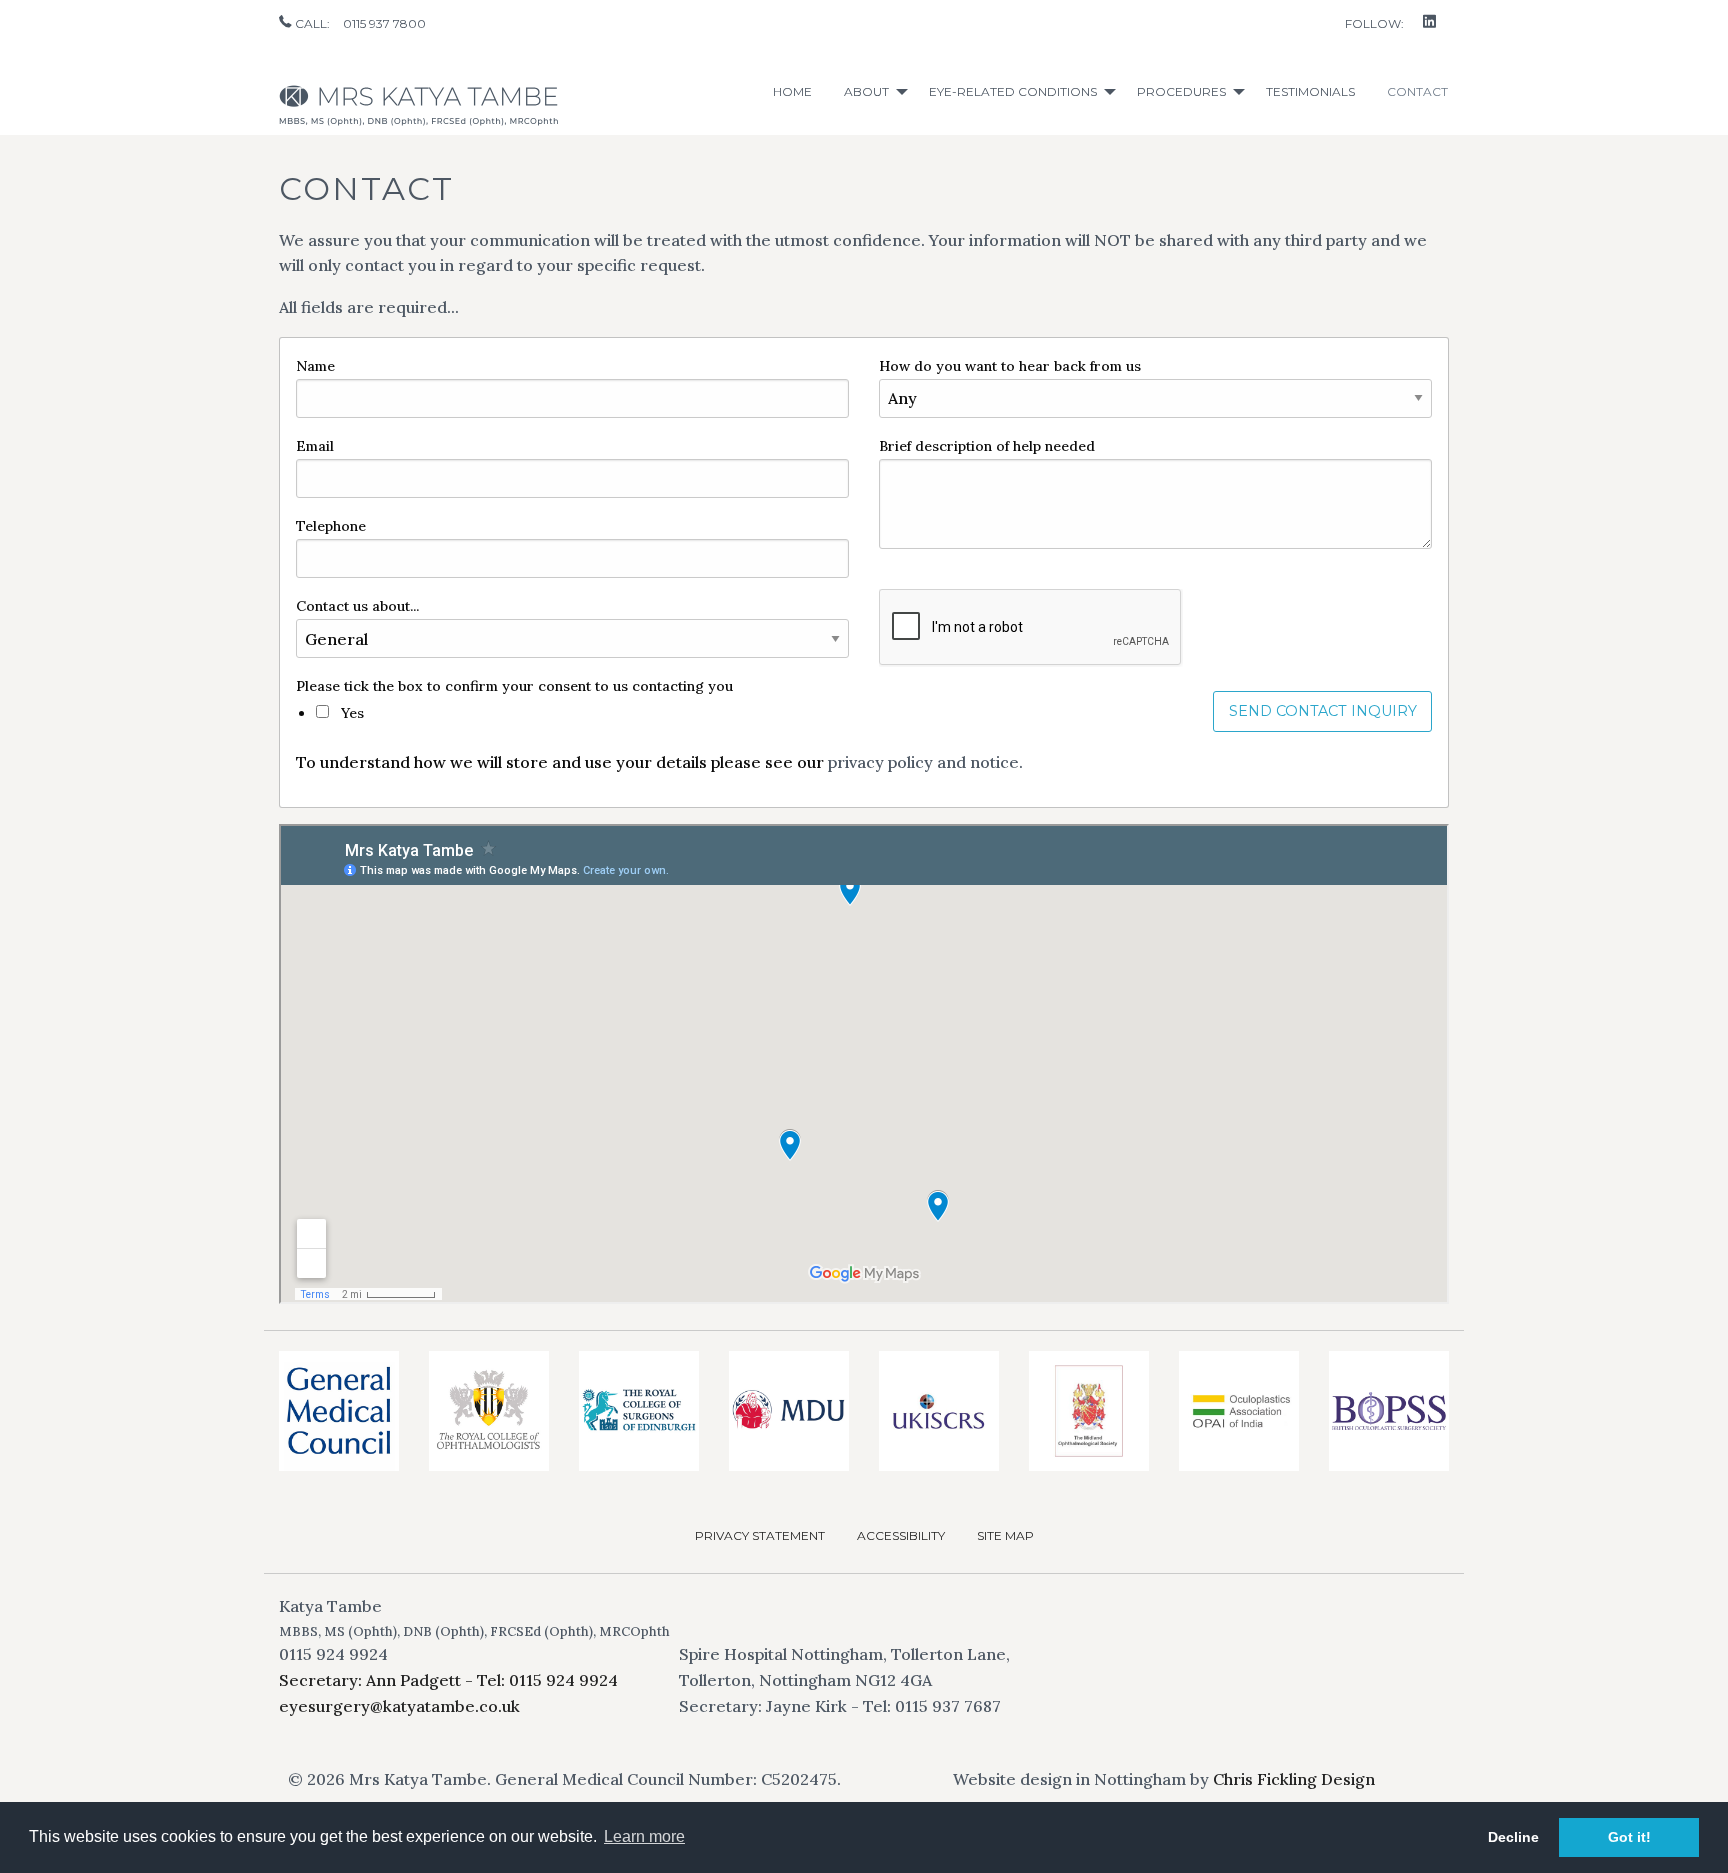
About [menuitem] (866, 91)
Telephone (331, 526)
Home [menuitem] (792, 91)
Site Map (1005, 1535)
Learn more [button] (644, 1836)
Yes (350, 713)
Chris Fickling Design (1294, 1779)
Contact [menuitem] (1417, 91)
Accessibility (901, 1535)
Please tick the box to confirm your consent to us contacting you (514, 686)
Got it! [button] (1629, 1837)
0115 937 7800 (384, 23)
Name (315, 366)
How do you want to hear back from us (1010, 366)
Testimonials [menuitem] (1310, 91)
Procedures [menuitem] (1181, 91)
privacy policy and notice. (925, 762)
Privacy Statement (760, 1535)
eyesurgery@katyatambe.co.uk (399, 1706)
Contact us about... (357, 606)
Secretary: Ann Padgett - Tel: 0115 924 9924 (448, 1680)
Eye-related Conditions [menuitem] (1013, 91)
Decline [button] (1513, 1837)
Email (315, 446)
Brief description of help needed (987, 446)
